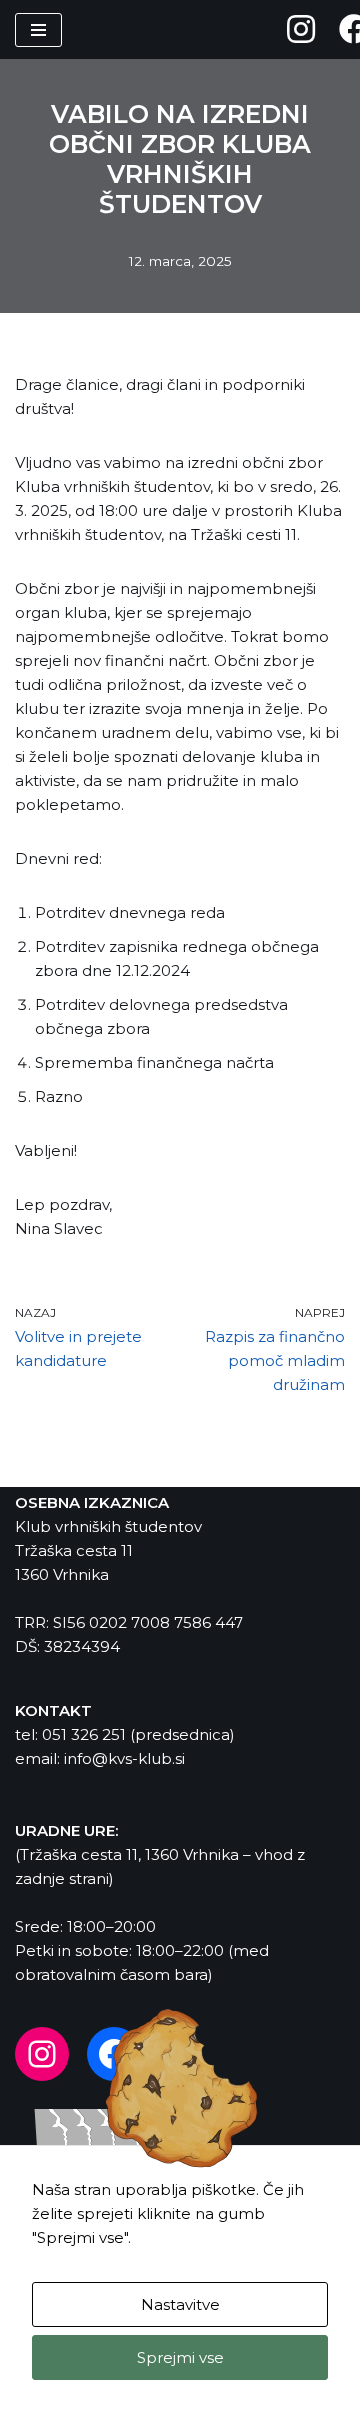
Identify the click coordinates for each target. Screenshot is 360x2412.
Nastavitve (180, 2304)
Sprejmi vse (180, 2357)
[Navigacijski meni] (38, 30)
